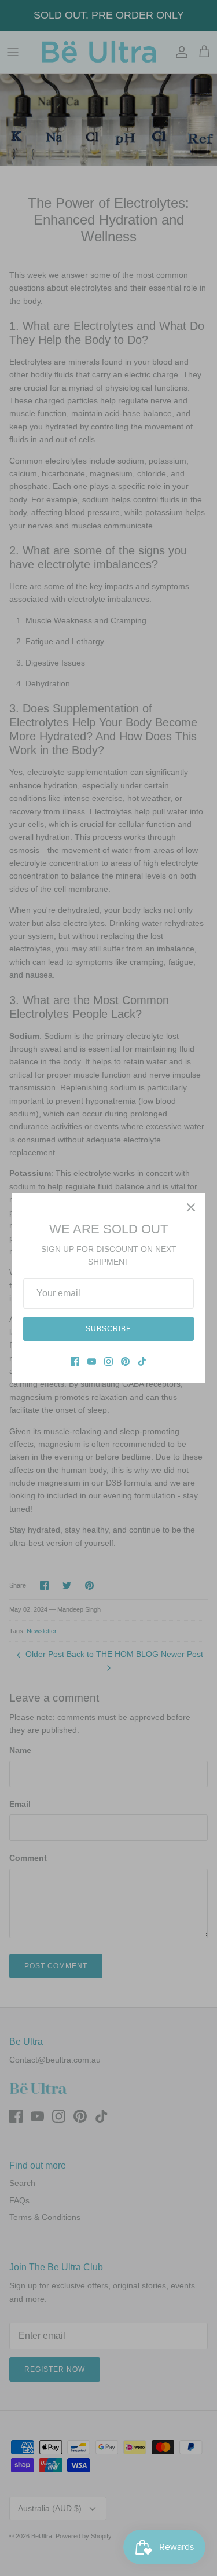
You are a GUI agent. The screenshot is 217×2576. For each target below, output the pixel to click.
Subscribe (108, 1329)
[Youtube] (92, 1362)
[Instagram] (108, 1362)
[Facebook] (75, 1362)
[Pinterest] (125, 1362)
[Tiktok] (142, 1362)
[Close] (191, 1207)
